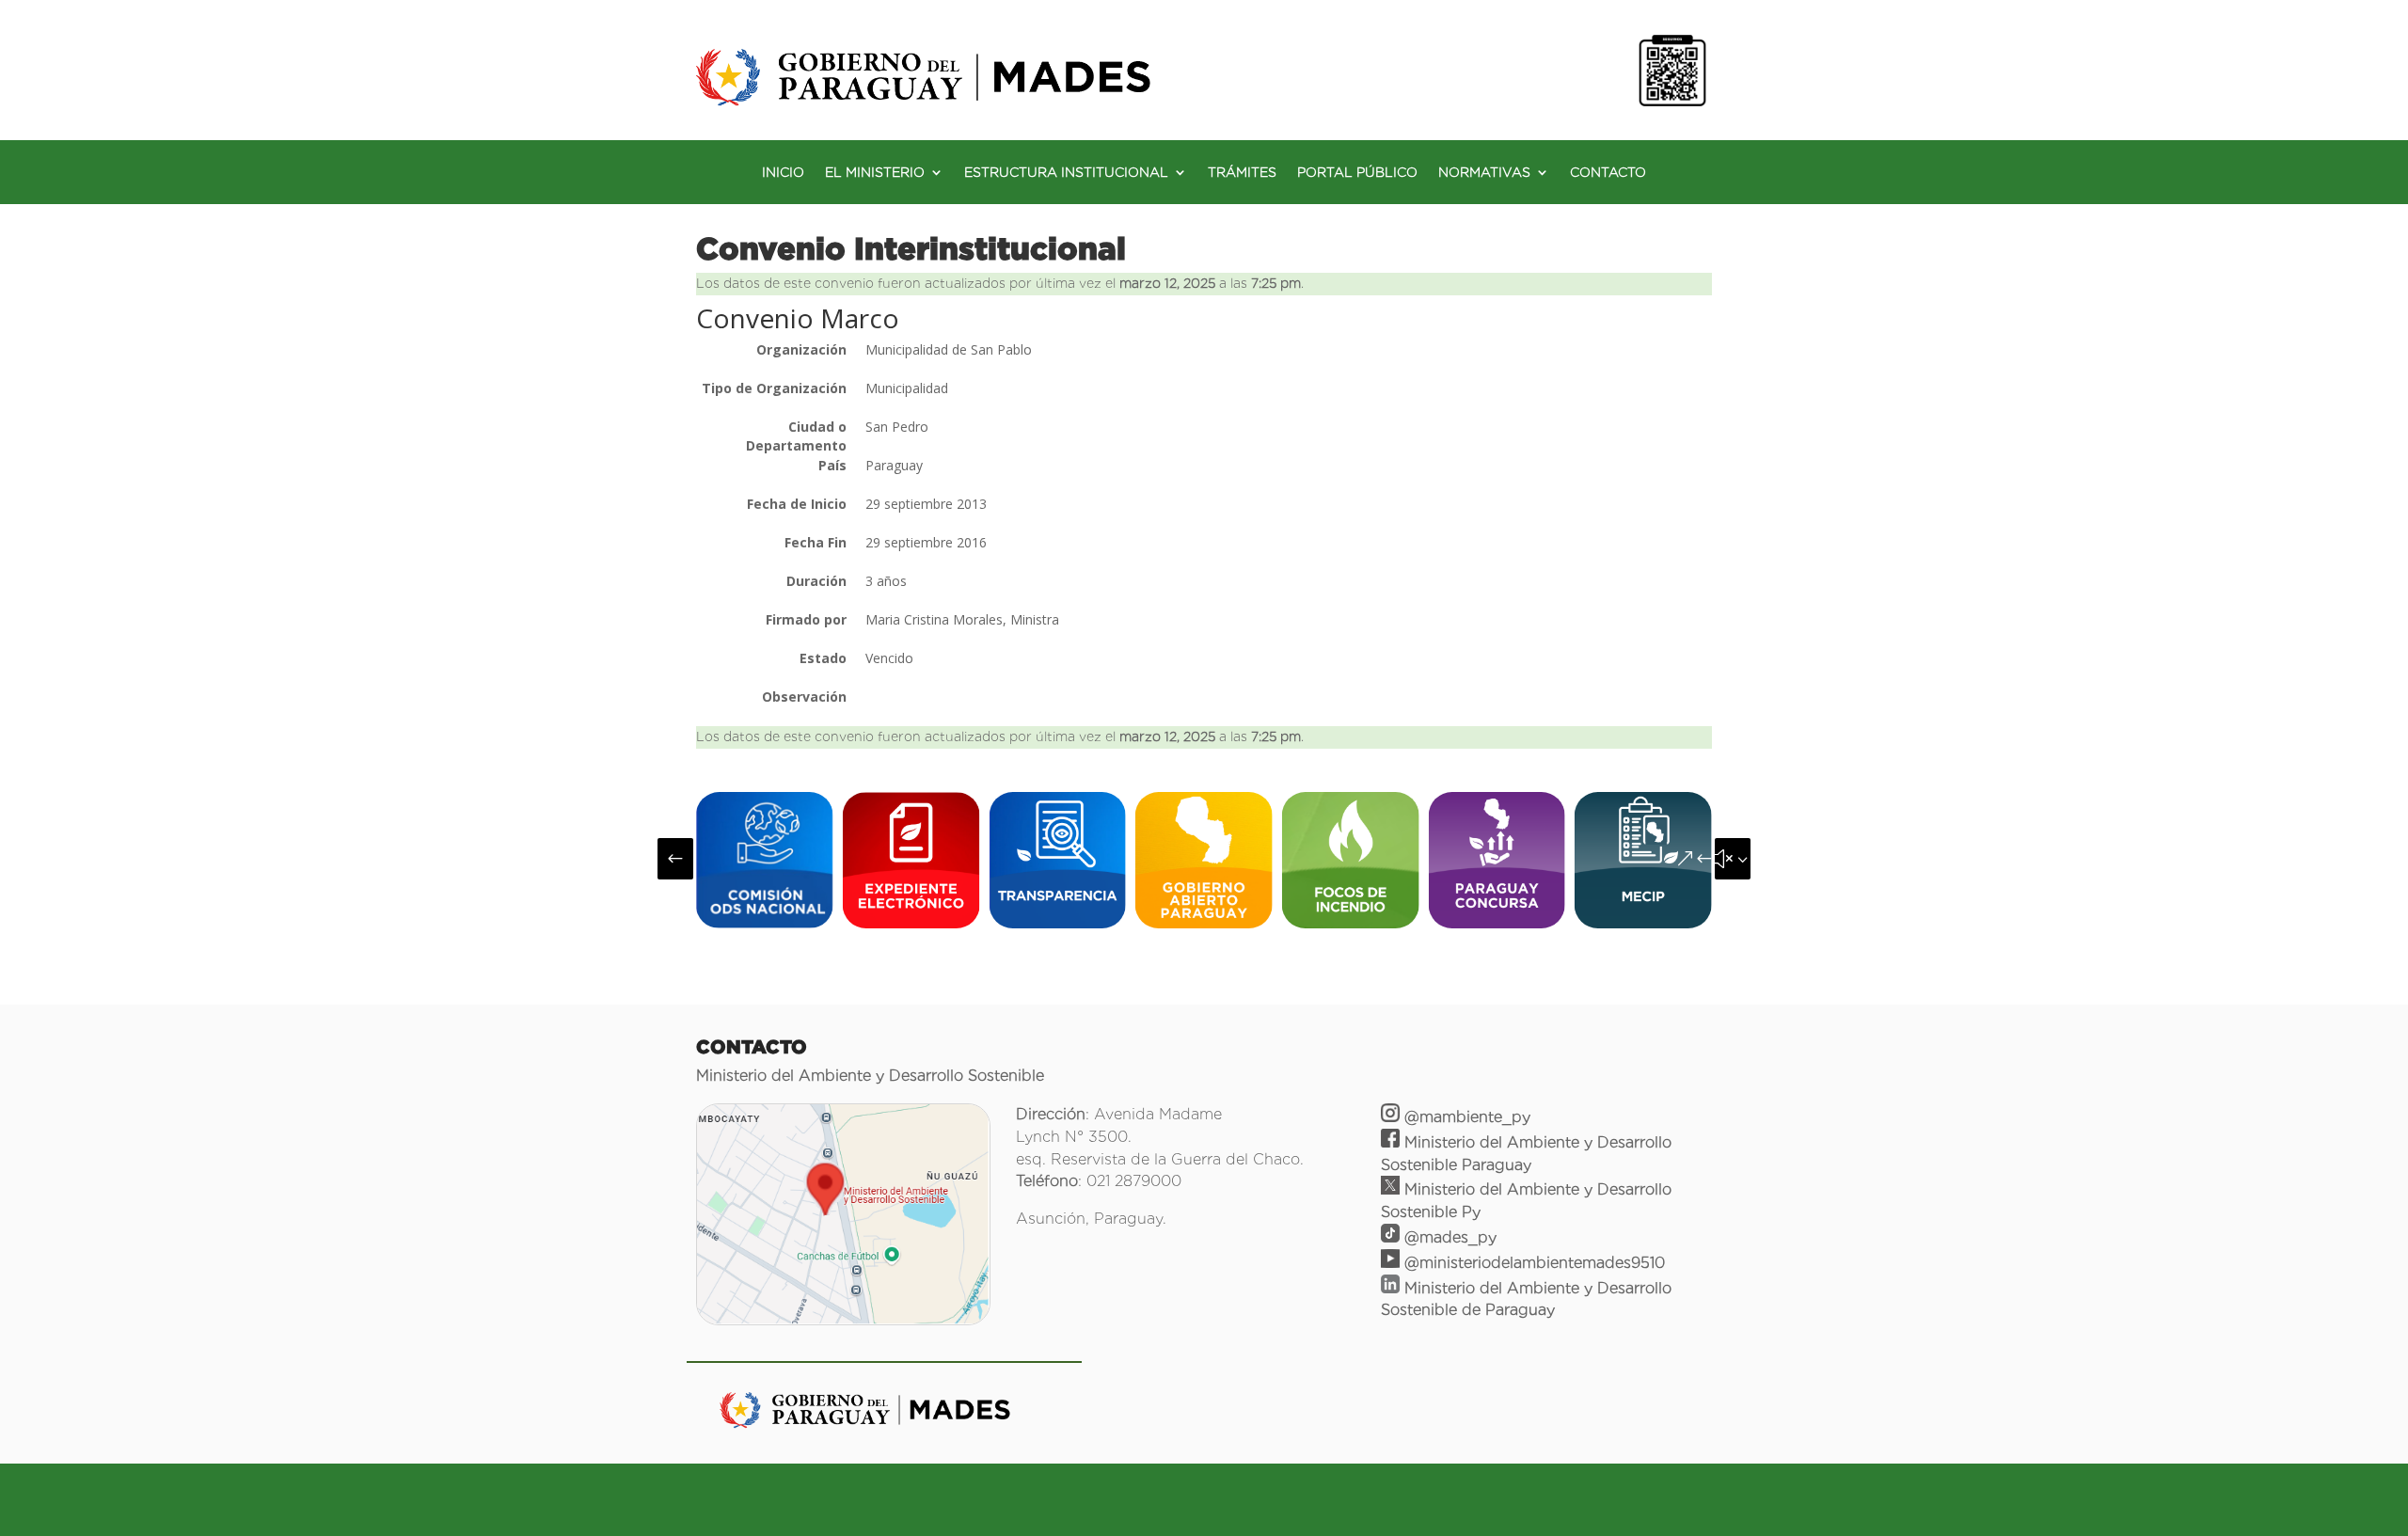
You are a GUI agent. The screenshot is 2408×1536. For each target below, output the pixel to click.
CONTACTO (1608, 173)
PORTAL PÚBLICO (1357, 173)
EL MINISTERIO (875, 173)
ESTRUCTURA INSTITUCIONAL (1066, 173)
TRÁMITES (1242, 173)
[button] (675, 859)
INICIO (783, 173)
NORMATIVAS (1484, 173)
